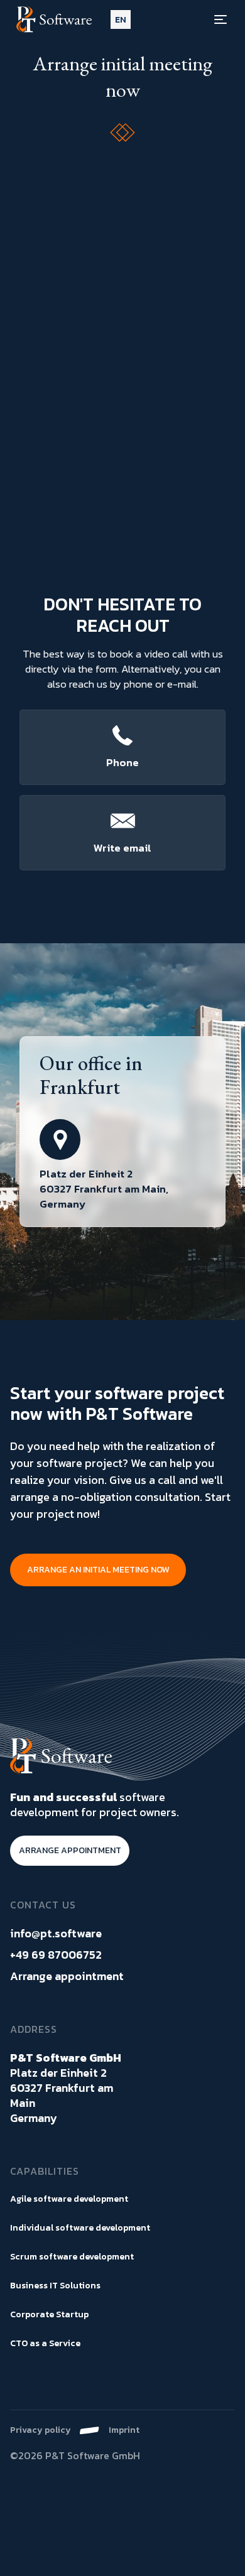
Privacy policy (41, 2430)
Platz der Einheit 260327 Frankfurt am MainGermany (66, 2088)
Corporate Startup (49, 2314)
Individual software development (80, 2228)
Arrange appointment (67, 1976)
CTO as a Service (45, 2343)
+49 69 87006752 (56, 1955)
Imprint (124, 2430)
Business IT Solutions (55, 2286)
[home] (57, 20)
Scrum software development (72, 2257)
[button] (121, 20)
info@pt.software (56, 1934)
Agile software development (69, 2199)
